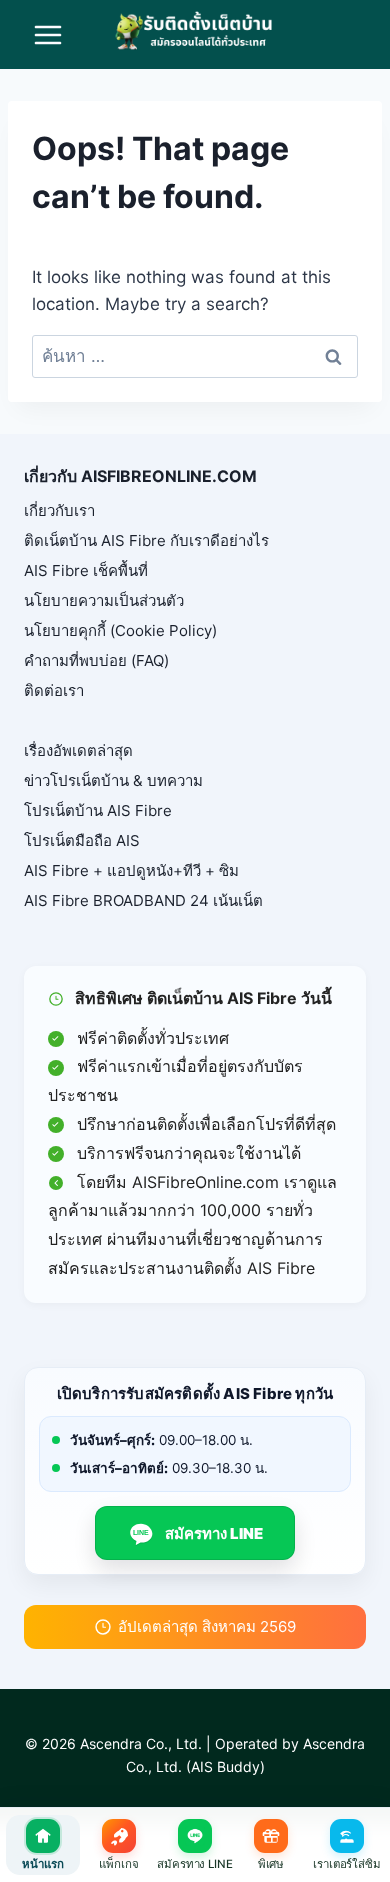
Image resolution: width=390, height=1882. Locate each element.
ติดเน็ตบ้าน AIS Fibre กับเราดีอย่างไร (146, 540)
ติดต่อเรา (54, 690)
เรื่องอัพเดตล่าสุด (78, 750)
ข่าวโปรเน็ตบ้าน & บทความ (113, 780)
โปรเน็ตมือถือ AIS (82, 840)
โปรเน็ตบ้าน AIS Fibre (98, 810)
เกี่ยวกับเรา (59, 510)
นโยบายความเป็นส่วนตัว (104, 600)
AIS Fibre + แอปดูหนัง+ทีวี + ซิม (131, 870)
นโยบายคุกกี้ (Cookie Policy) (120, 630)
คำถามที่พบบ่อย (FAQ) (96, 660)
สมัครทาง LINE (198, 1533)
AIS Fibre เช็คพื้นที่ (86, 570)
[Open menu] (48, 34)
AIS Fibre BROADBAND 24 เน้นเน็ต (143, 900)
